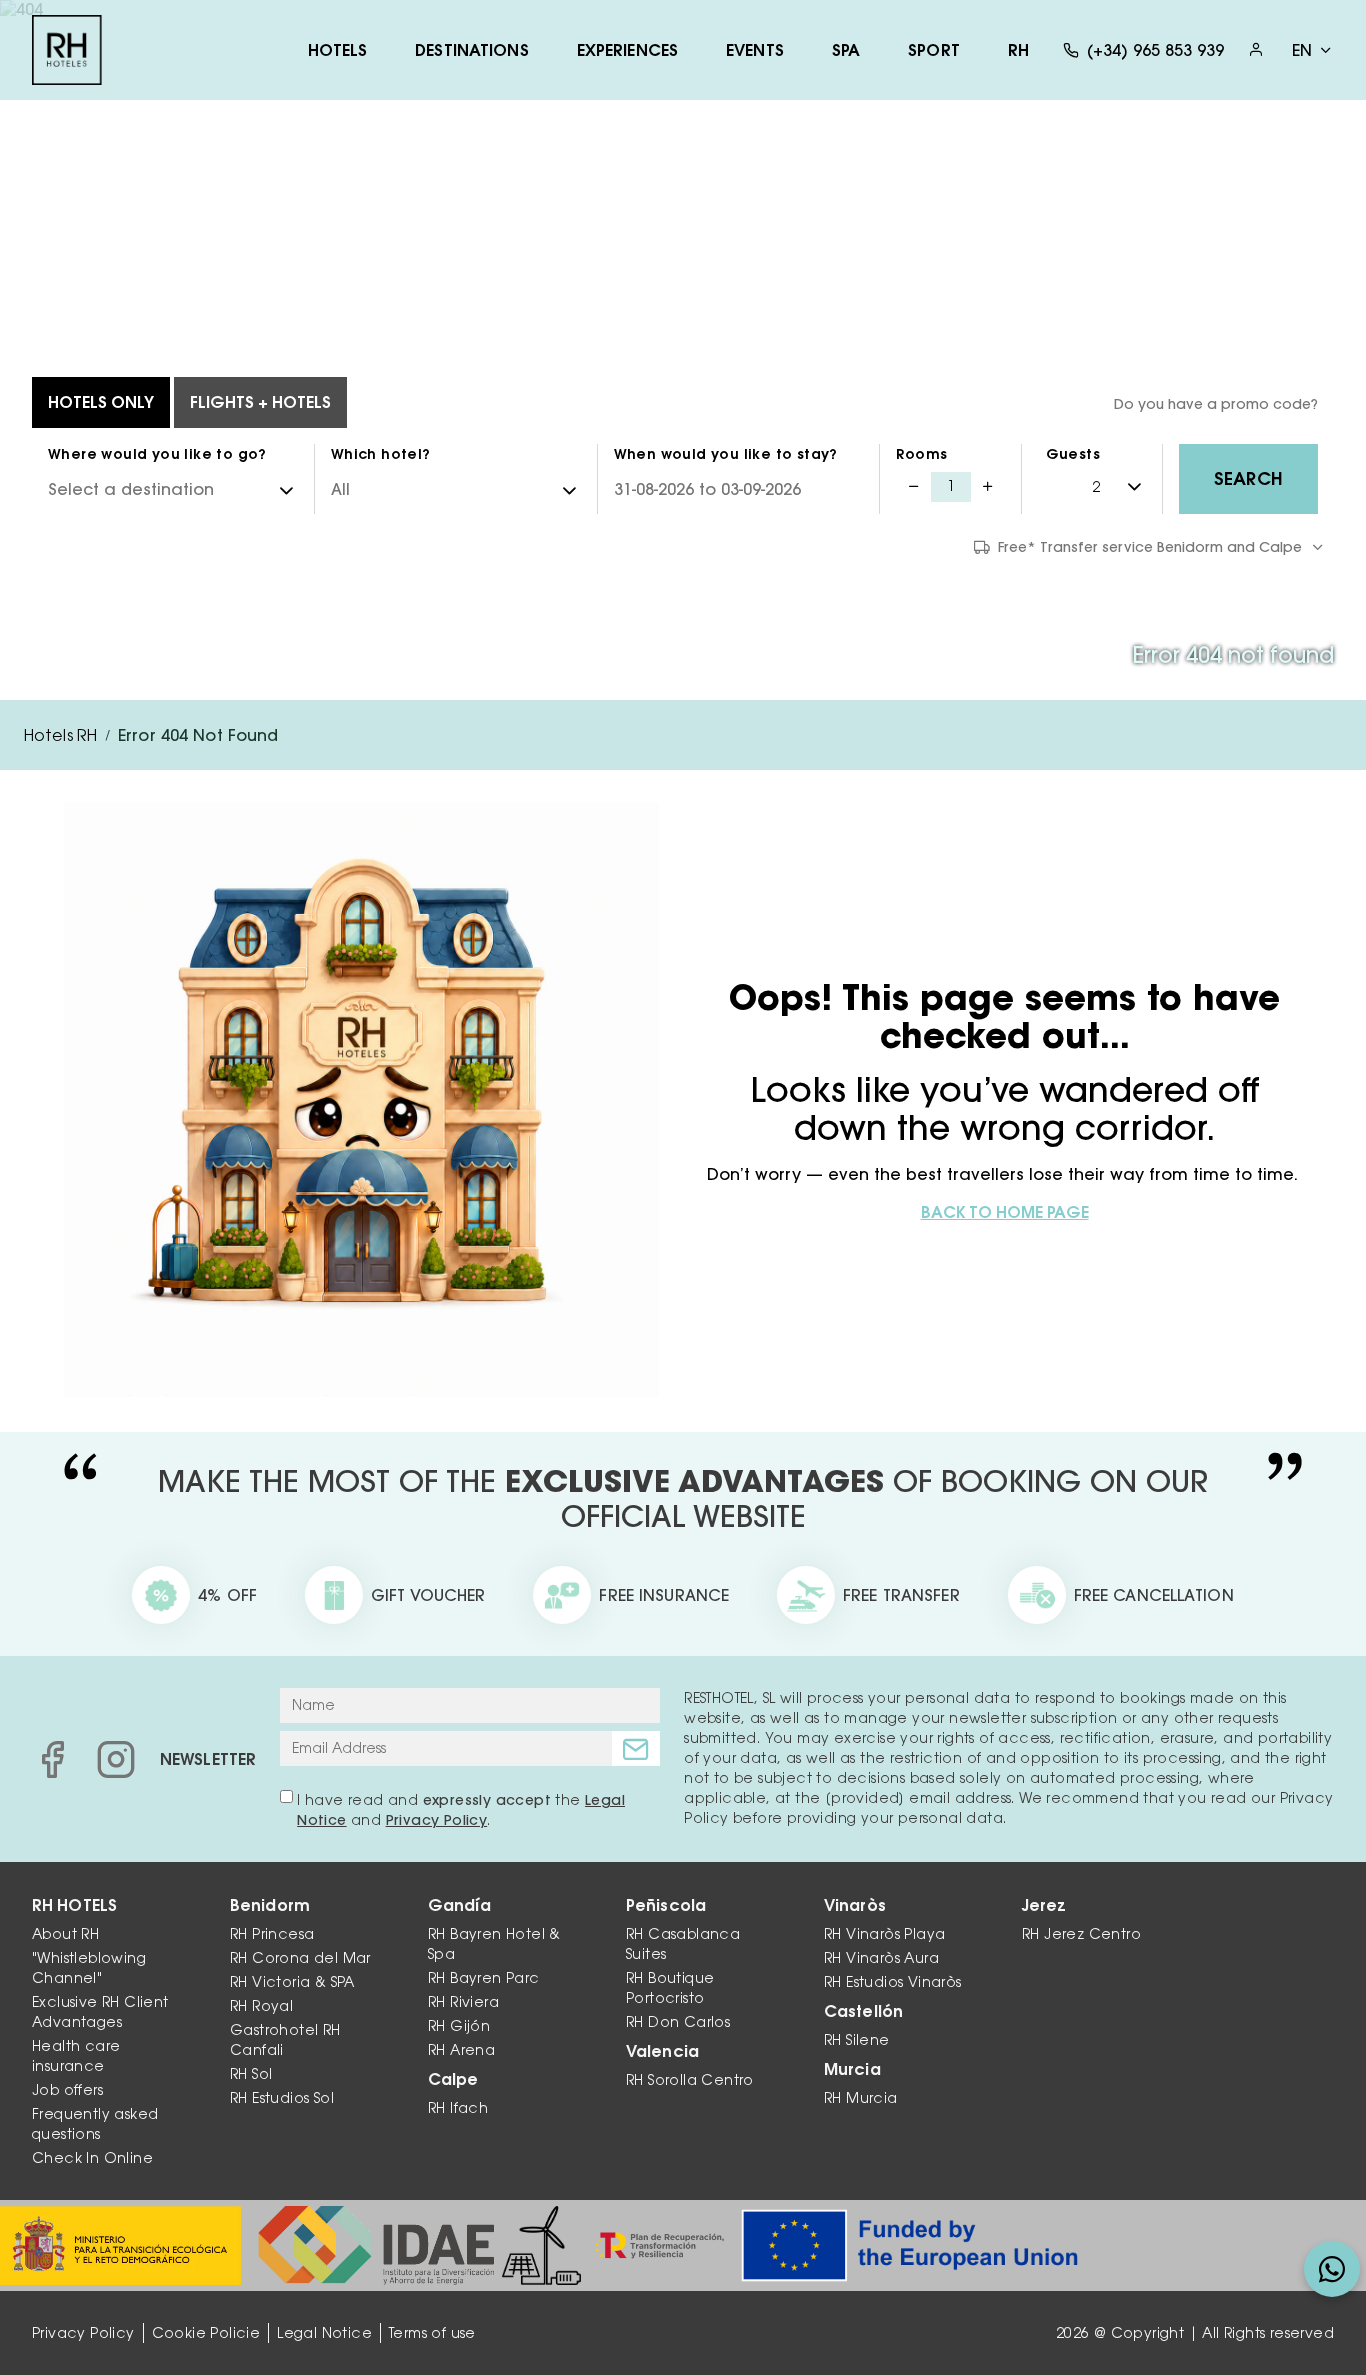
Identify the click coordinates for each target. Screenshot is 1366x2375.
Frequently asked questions (95, 2124)
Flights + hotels (260, 402)
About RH (65, 1934)
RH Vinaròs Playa (884, 1934)
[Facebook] (52, 1759)
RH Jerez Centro (1081, 1934)
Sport (934, 50)
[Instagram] (116, 1759)
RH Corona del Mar (300, 1958)
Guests (1073, 454)
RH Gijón (459, 2026)
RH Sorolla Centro (690, 2080)
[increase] (988, 487)
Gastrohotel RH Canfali (285, 2040)
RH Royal (261, 2006)
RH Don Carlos (678, 2022)
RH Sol (251, 2074)
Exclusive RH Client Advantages (100, 2012)
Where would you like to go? (157, 454)
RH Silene (857, 2040)
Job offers (67, 2090)
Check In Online (92, 2158)
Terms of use (432, 2333)
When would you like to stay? (726, 454)
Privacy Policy (437, 1820)
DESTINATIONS (471, 50)
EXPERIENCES (627, 50)
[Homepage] (67, 50)
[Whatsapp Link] (1332, 2269)
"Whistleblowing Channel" (89, 1968)
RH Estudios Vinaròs (893, 1982)
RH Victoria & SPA (292, 1982)
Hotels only (101, 402)
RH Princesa (272, 1934)
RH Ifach (458, 2108)
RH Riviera (463, 2002)
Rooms (921, 454)
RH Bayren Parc (484, 1978)
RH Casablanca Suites (683, 1944)
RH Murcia (861, 2098)
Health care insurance (76, 2056)
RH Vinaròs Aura (881, 1958)
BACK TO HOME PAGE (1005, 1212)
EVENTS (755, 50)
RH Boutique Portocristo (670, 1988)
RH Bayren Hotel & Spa (494, 1944)
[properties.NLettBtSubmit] (636, 1748)
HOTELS (338, 50)
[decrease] (913, 487)
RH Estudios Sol (282, 2098)
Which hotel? (381, 454)
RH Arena (461, 2050)
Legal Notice (324, 2333)
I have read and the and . (461, 1810)
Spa (846, 50)
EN (1302, 50)
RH (1018, 50)
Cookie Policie (206, 2333)
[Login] (1256, 49)
